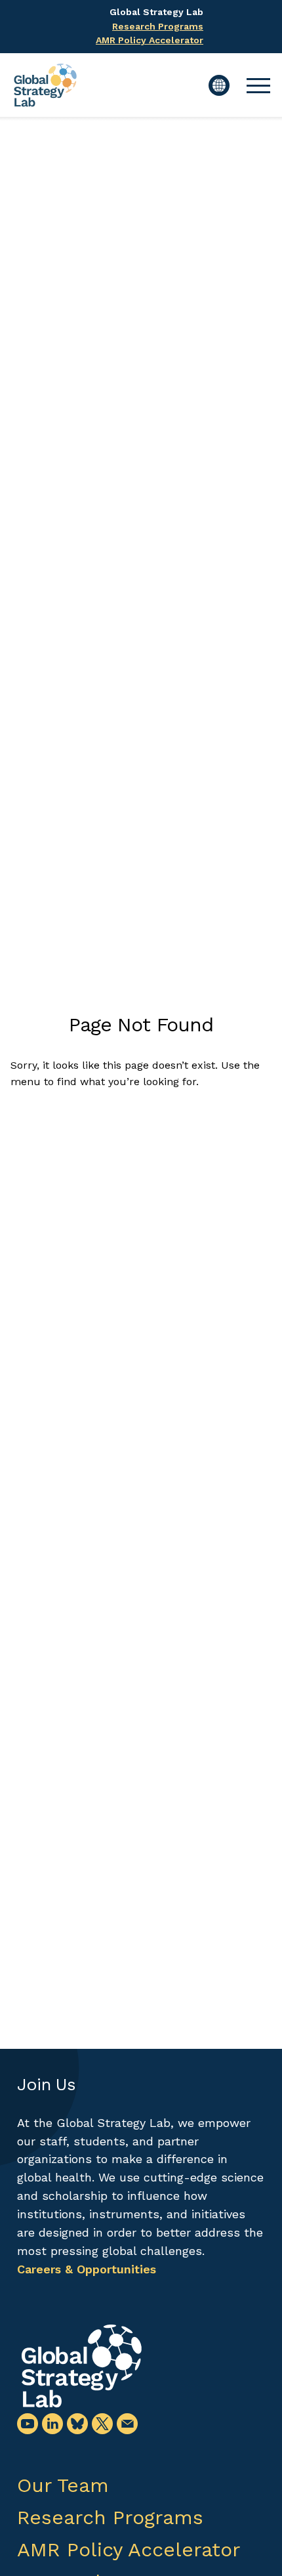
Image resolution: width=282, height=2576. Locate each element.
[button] (258, 85)
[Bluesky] (77, 2424)
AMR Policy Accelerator (150, 40)
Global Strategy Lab (156, 12)
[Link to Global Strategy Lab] (81, 2366)
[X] (102, 2424)
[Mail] (127, 2424)
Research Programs (158, 26)
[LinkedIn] (52, 2424)
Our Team (63, 2485)
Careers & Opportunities (87, 2269)
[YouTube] (28, 2424)
